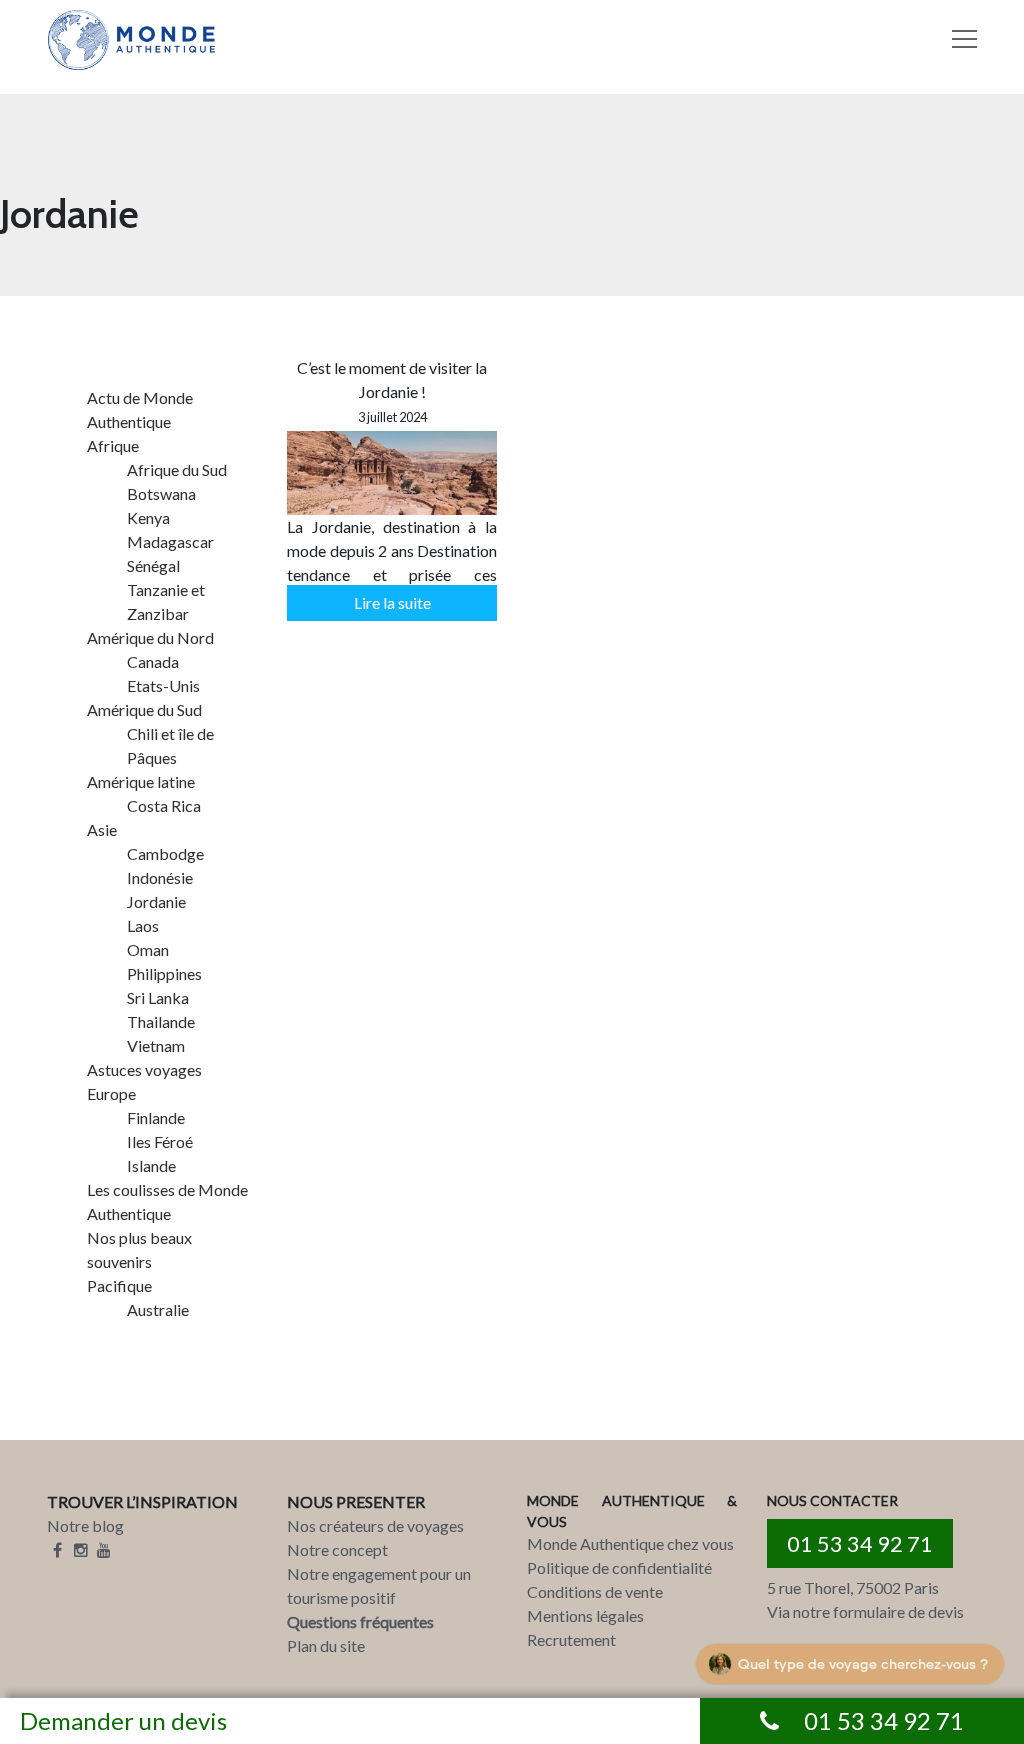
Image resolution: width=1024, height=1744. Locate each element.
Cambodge (165, 853)
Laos (143, 925)
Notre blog (85, 1525)
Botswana (161, 493)
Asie (102, 829)
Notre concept (337, 1549)
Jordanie (156, 901)
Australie (158, 1309)
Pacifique (119, 1285)
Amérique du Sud (144, 709)
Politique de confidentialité (619, 1567)
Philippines (164, 973)
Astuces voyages (144, 1069)
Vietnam (156, 1045)
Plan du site (326, 1645)
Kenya (148, 517)
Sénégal (153, 565)
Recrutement (571, 1639)
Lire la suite (392, 602)
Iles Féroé (160, 1141)
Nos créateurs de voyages (375, 1525)
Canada (153, 661)
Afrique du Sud (177, 469)
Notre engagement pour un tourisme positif (379, 1585)
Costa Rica (164, 805)
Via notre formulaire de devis (865, 1611)
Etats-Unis (163, 685)
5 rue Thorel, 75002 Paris (853, 1587)
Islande (151, 1165)
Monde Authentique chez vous (630, 1543)
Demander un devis (123, 1720)
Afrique (113, 445)
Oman (148, 949)
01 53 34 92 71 (860, 1543)
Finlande (156, 1117)
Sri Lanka (158, 997)
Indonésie (160, 877)
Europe (111, 1093)
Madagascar (170, 541)
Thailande (161, 1021)
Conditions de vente (595, 1591)
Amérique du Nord (150, 637)
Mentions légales (585, 1615)
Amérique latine (141, 781)
